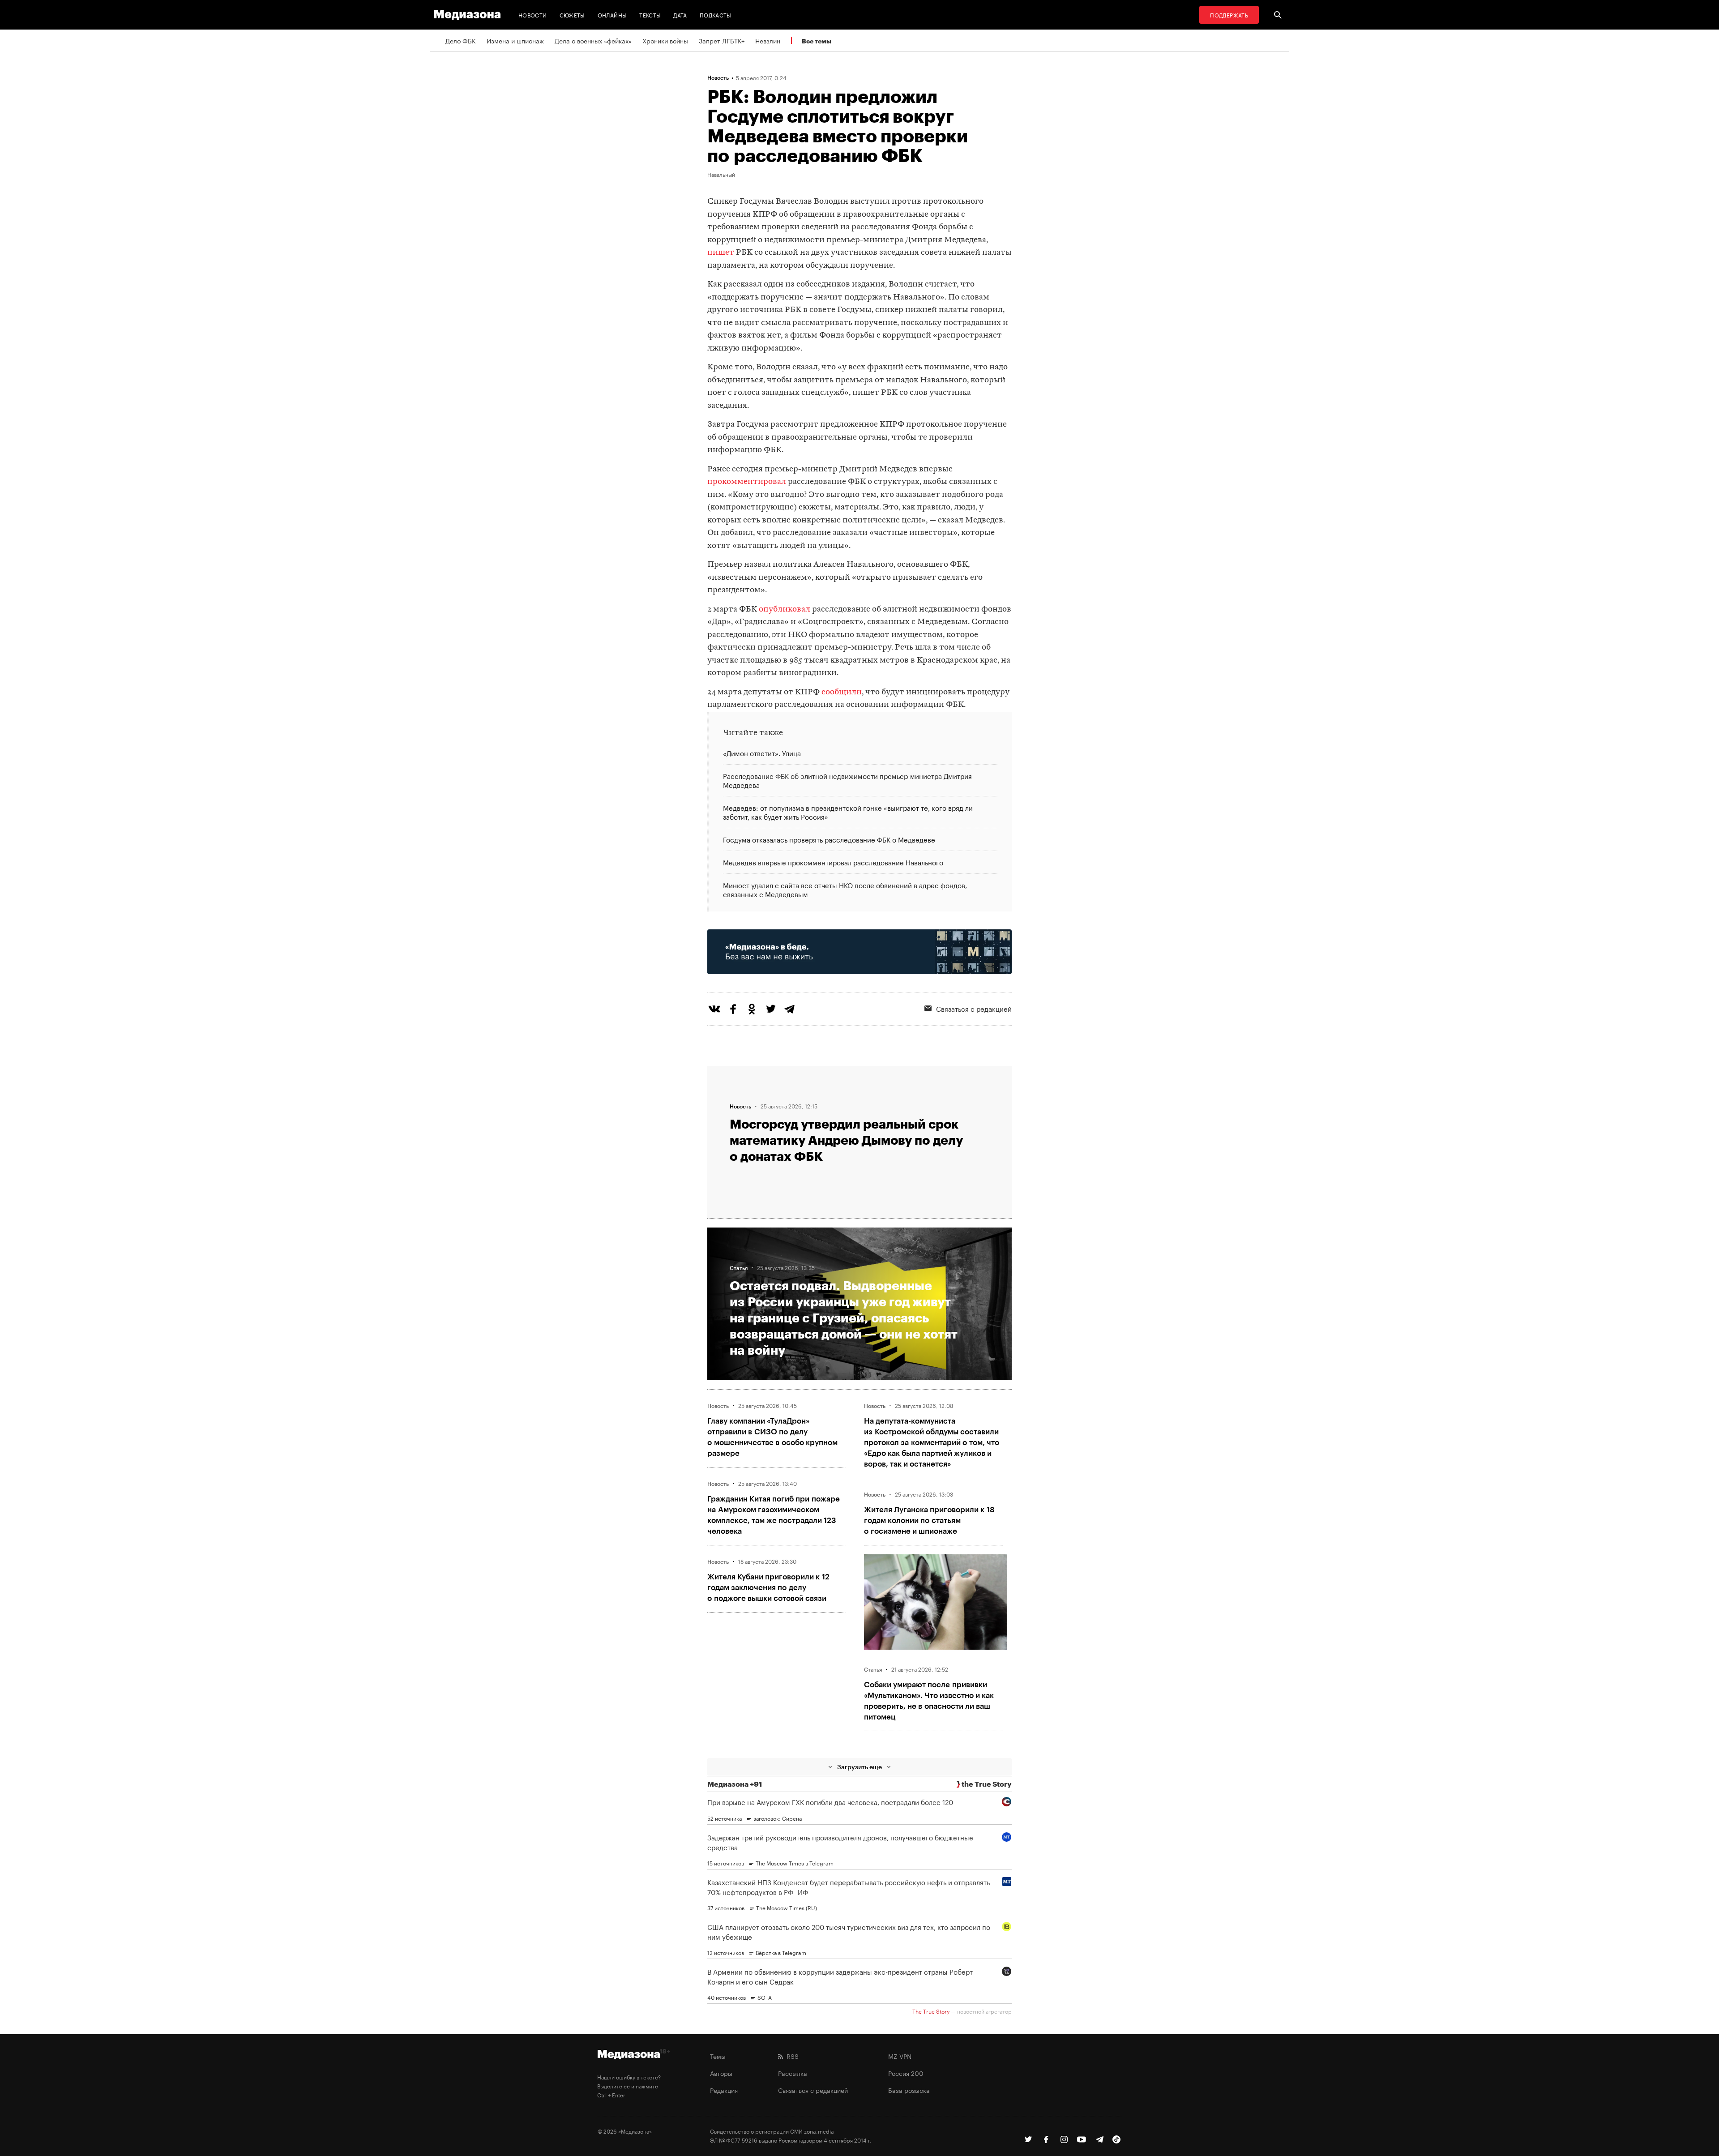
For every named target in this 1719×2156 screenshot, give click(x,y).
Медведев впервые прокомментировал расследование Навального (833, 862)
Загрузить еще (859, 1767)
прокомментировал (747, 482)
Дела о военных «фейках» (593, 40)
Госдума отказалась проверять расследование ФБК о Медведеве (829, 839)
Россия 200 (906, 2073)
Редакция (724, 2090)
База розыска (909, 2090)
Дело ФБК (461, 40)
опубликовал (785, 610)
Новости (533, 15)
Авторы (721, 2073)
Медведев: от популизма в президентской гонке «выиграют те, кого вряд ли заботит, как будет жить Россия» (848, 812)
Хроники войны (665, 40)
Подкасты (716, 15)
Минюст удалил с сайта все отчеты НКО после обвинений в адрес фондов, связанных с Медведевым (845, 889)
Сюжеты (572, 15)
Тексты (650, 15)
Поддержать (1229, 15)
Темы (718, 2056)
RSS (791, 2056)
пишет (721, 253)
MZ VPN (900, 2056)
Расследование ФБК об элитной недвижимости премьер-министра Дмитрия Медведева (847, 780)
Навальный (721, 174)
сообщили (842, 692)
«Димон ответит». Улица (762, 753)
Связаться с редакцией (974, 1008)
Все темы (817, 41)
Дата (680, 15)
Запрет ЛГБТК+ (722, 40)
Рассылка (793, 2073)
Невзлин (768, 40)
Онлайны (612, 15)
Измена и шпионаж (515, 40)
